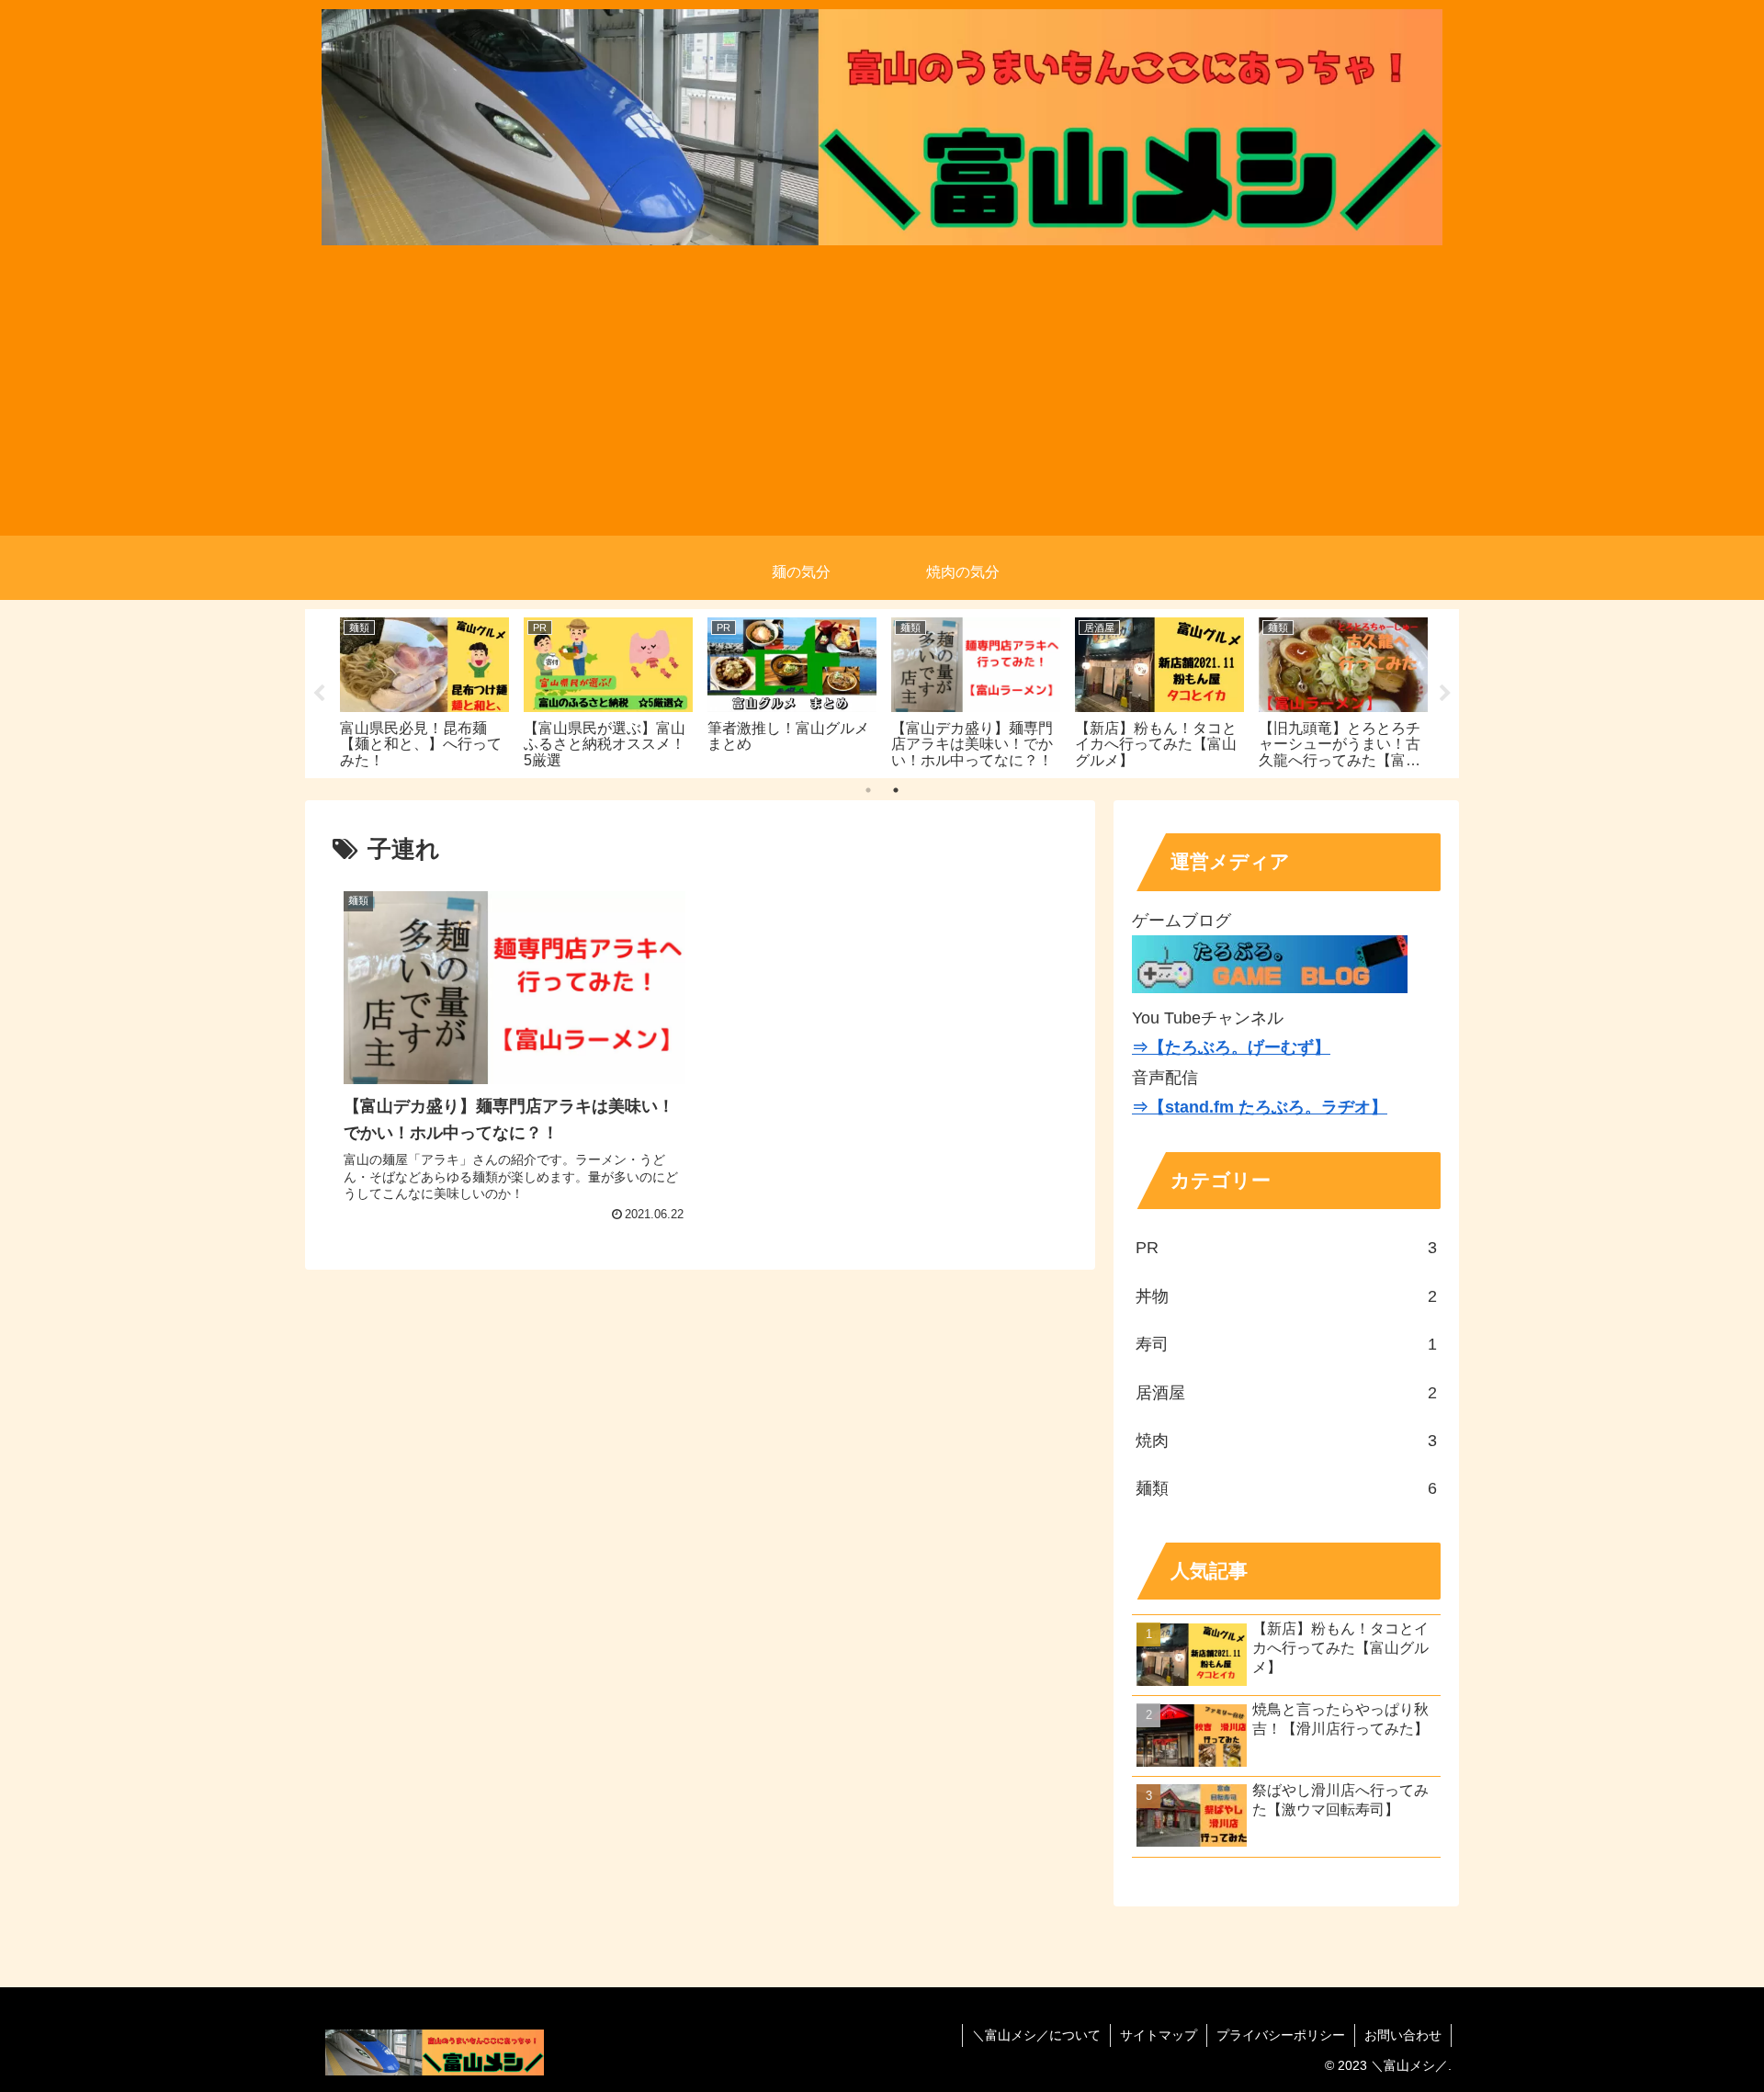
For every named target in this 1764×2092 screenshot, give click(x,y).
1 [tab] (868, 790)
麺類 (1286, 1488)
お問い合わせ (1403, 2035)
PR (1286, 1248)
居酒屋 (1286, 1393)
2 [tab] (896, 790)
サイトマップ (1159, 2035)
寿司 (1286, 1344)
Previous (319, 694)
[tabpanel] (424, 690)
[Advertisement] (882, 407)
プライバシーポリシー (1281, 2035)
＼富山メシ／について (1036, 2035)
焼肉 (1286, 1441)
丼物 (1286, 1296)
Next (1445, 694)
